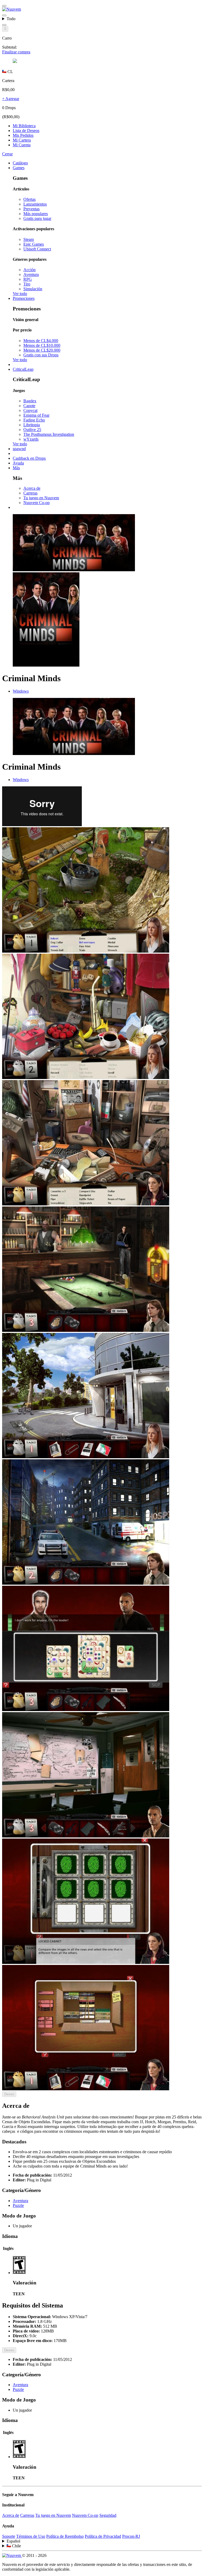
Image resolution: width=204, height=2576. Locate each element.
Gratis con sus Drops (41, 355)
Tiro (27, 284)
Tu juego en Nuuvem (41, 498)
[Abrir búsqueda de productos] (4, 25)
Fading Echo (34, 420)
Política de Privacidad (103, 2536)
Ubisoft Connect (37, 249)
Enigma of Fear (36, 415)
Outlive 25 (32, 430)
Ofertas (29, 199)
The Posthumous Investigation (49, 434)
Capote (29, 406)
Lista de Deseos (26, 131)
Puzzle (18, 2205)
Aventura (31, 274)
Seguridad (108, 2515)
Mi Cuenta (22, 145)
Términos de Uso (31, 2536)
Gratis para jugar (37, 218)
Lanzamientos (35, 204)
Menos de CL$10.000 (42, 345)
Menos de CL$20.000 (42, 350)
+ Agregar (11, 99)
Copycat (30, 410)
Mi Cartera (22, 140)
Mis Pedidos (23, 135)
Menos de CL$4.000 (41, 341)
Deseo (9, 2094)
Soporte (9, 2536)
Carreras (30, 493)
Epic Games (34, 244)
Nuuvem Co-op (37, 503)
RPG (28, 279)
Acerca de (32, 488)
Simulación (33, 289)
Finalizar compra (16, 52)
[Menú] (4, 6)
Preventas (31, 209)
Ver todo (20, 294)
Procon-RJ (131, 2536)
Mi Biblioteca (24, 126)
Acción (29, 270)
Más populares (36, 214)
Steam (29, 239)
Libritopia (32, 425)
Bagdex (30, 401)
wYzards (31, 439)
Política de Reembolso (65, 2536)
